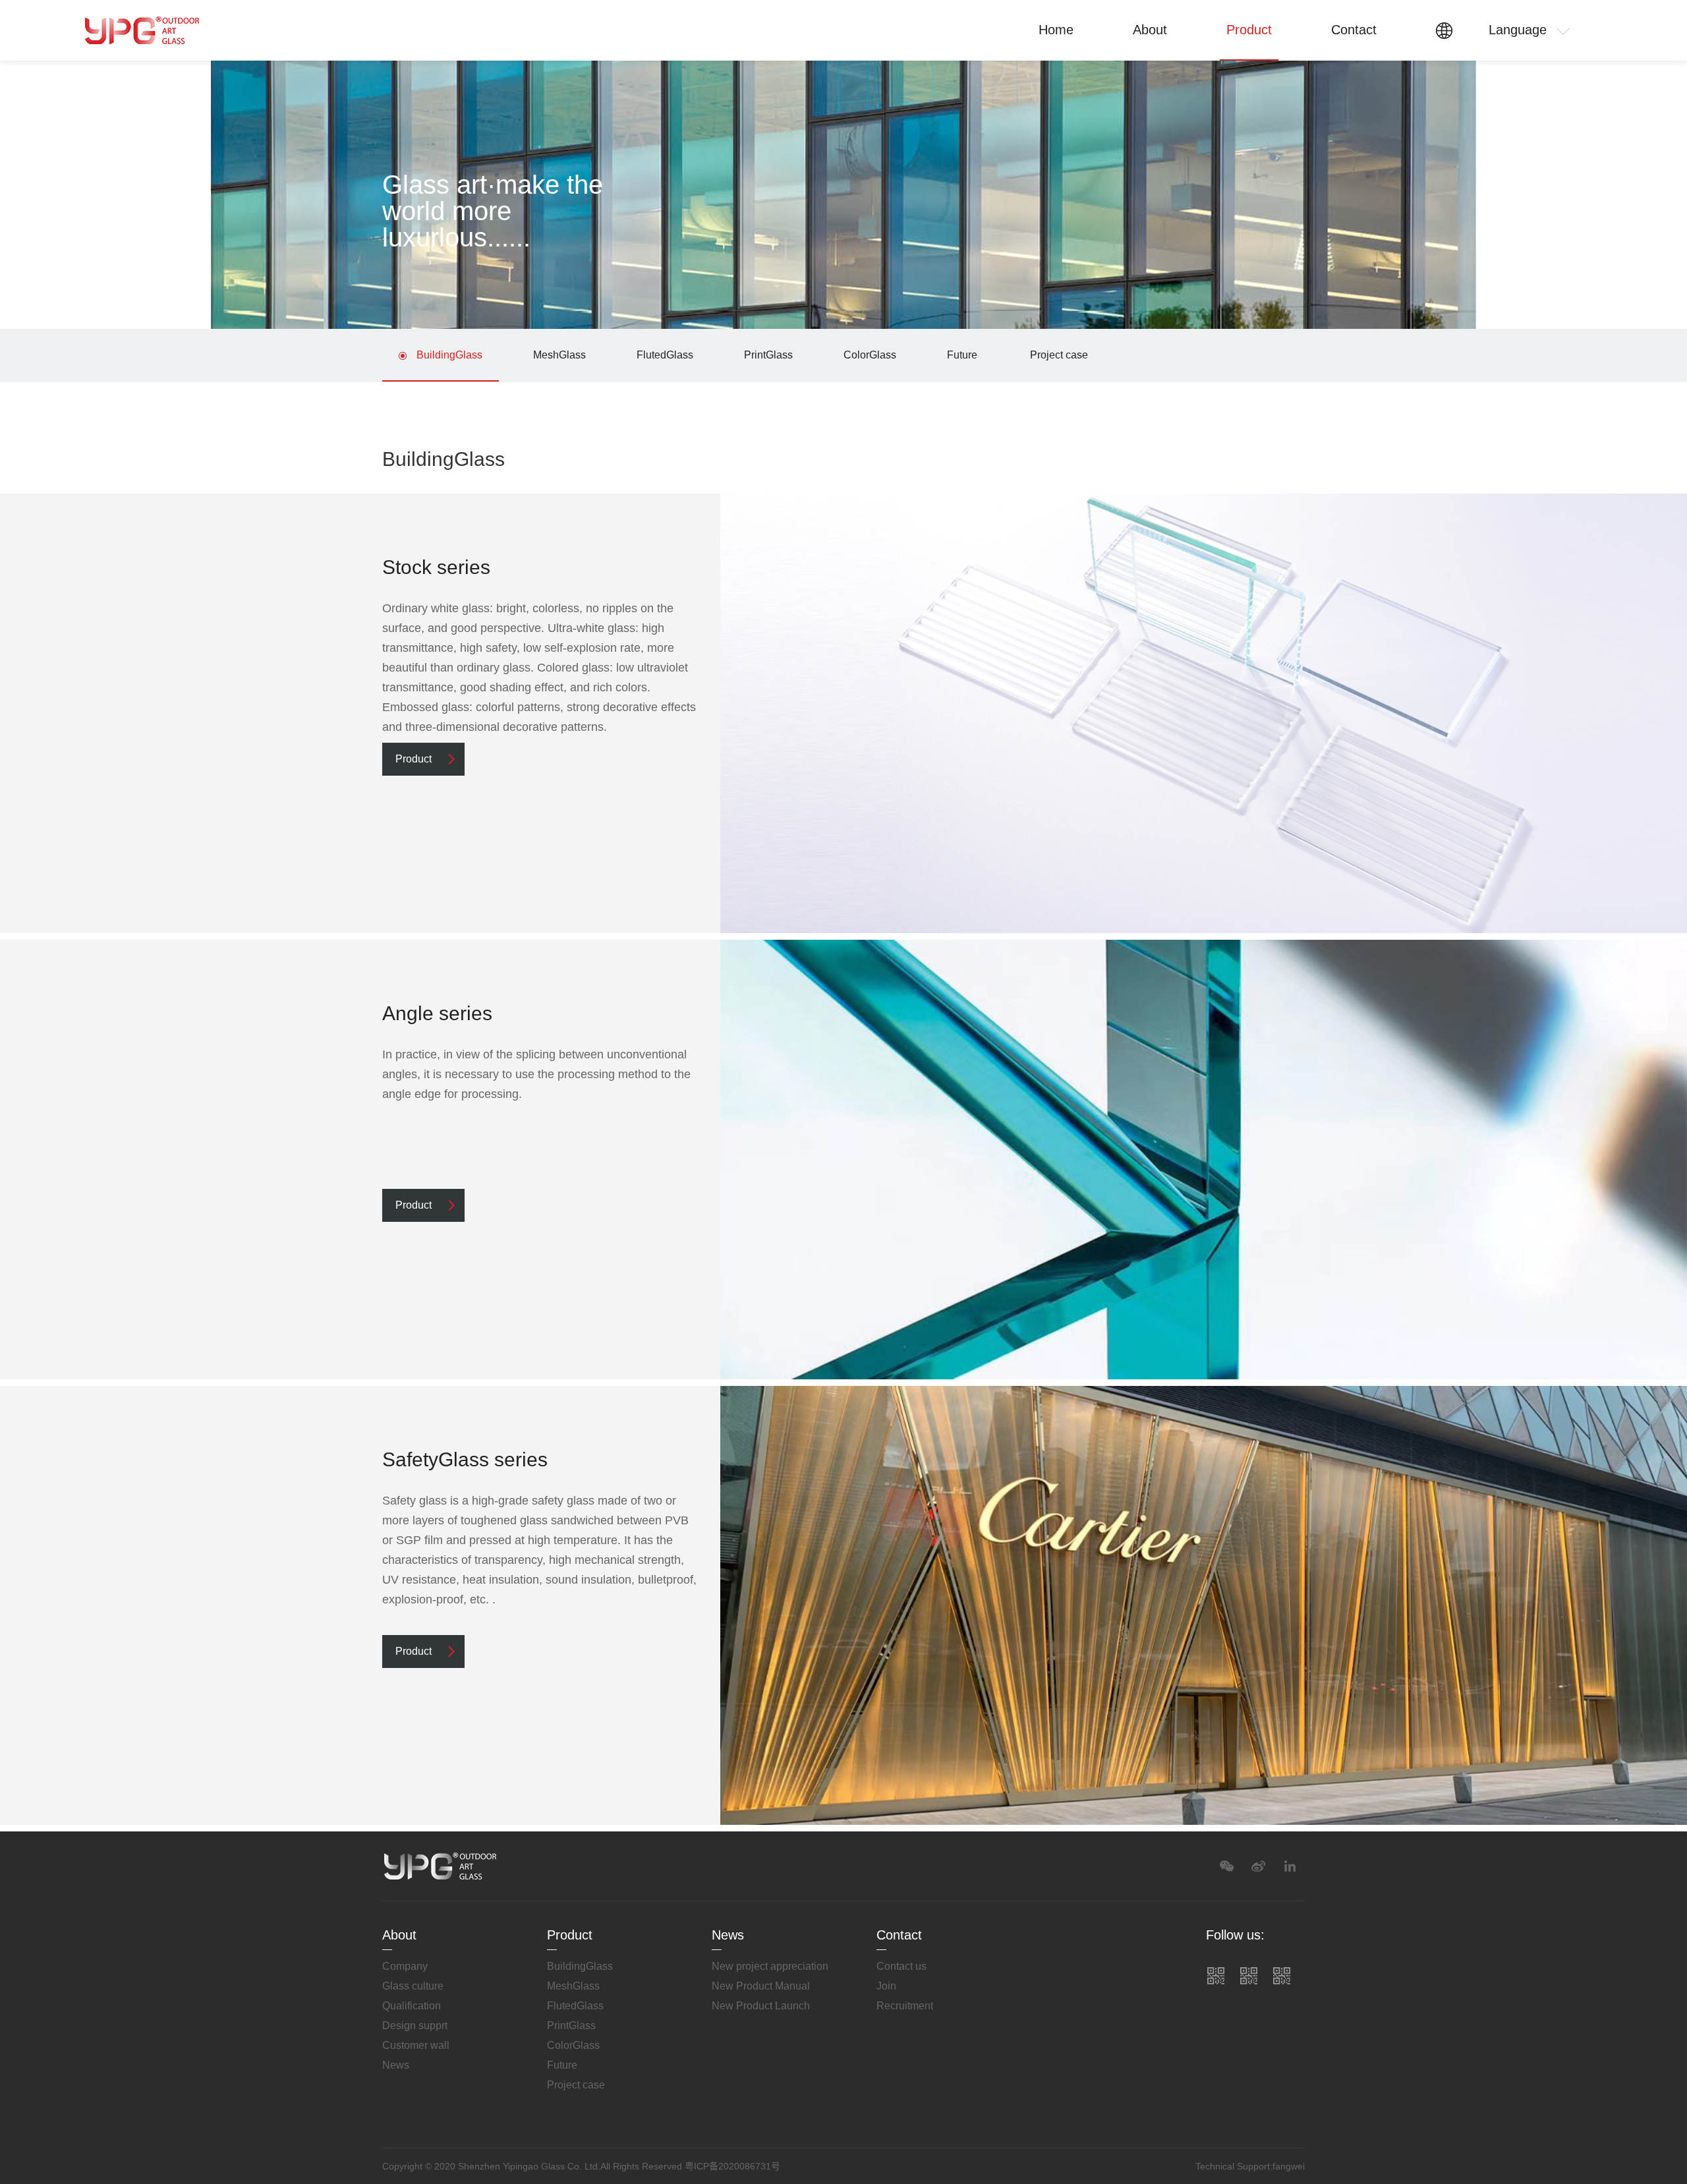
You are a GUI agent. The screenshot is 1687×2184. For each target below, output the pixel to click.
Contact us (901, 1966)
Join (886, 1986)
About (1150, 30)
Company (405, 1966)
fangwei (1289, 2166)
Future (962, 355)
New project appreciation (770, 1966)
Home (1056, 30)
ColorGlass (870, 355)
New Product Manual (761, 1986)
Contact (1354, 30)
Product (1249, 30)
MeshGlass (559, 355)
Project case (1059, 355)
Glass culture (413, 1986)
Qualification (412, 2006)
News (396, 2065)
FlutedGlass (665, 355)
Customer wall (416, 2045)
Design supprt (415, 2026)
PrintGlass (768, 355)
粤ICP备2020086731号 (732, 2166)
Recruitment (905, 2006)
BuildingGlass (449, 355)
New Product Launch (761, 2006)
